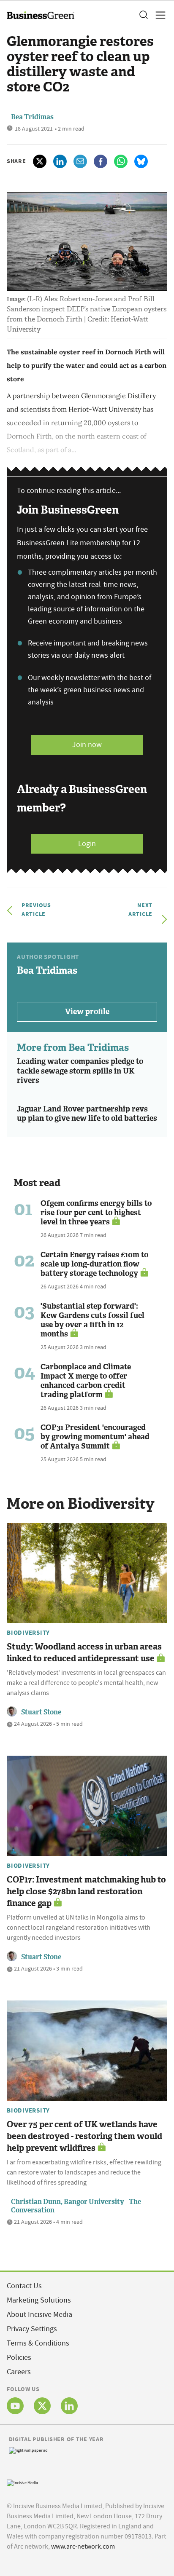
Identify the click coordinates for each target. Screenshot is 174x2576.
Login (87, 844)
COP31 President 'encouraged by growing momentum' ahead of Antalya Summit (95, 1437)
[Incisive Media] (22, 2482)
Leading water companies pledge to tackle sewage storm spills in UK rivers (80, 1071)
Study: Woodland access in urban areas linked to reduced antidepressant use (84, 1652)
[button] (143, 15)
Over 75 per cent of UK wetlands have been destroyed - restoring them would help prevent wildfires (84, 2136)
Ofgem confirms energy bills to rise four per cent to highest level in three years (96, 1213)
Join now (87, 745)
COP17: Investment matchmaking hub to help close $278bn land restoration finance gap (86, 1891)
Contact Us (24, 2286)
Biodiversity (28, 1633)
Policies (19, 2358)
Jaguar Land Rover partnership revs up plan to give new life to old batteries (87, 1114)
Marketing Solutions (39, 2300)
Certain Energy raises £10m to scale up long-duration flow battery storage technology (94, 1264)
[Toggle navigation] (158, 15)
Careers (19, 2372)
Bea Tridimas (32, 117)
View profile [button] (87, 1012)
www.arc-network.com (83, 2547)
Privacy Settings (32, 2329)
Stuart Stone (41, 1712)
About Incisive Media (39, 2315)
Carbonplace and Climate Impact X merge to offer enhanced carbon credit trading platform (86, 1381)
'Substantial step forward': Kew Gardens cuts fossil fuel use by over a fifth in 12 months (92, 1320)
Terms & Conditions (38, 2343)
